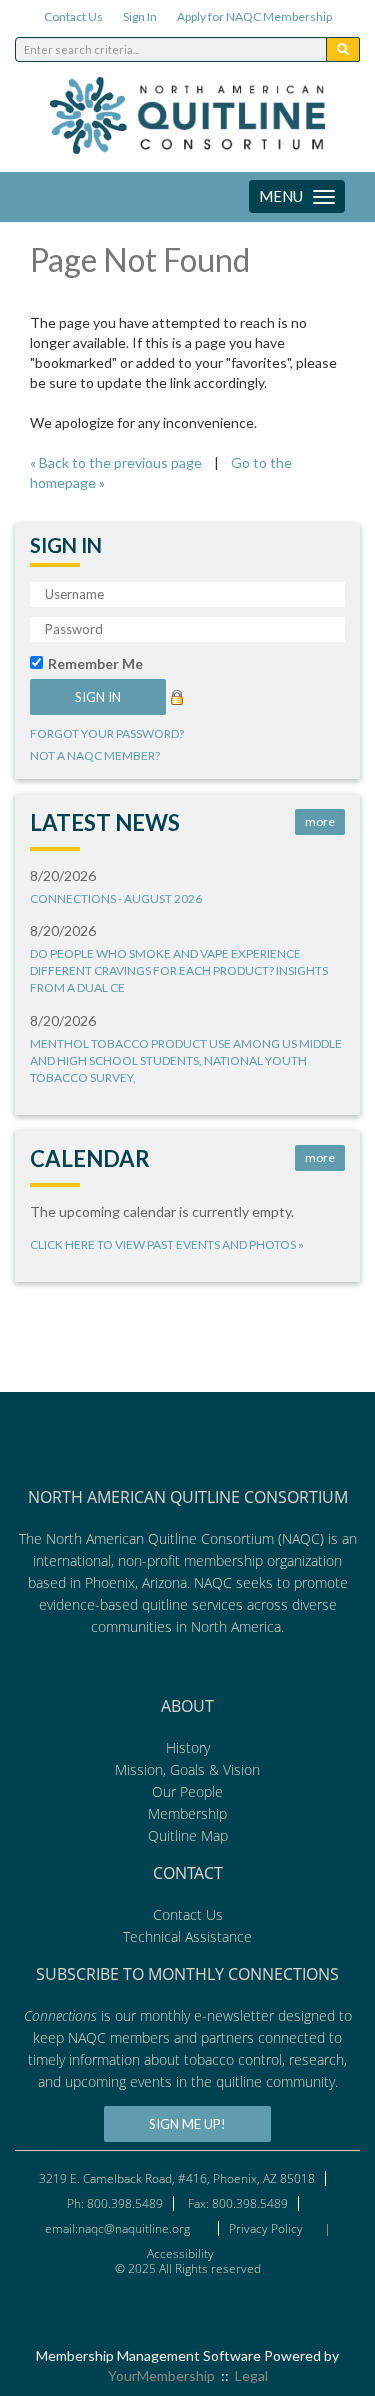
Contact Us (73, 16)
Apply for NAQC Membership (254, 16)
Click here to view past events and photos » (167, 1244)
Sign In (140, 16)
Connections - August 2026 (116, 898)
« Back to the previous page (116, 462)
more (320, 821)
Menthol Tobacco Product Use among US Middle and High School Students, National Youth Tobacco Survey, (186, 1060)
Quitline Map (188, 1835)
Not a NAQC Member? (95, 755)
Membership (187, 1813)
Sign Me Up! (187, 2124)
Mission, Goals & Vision (187, 1769)
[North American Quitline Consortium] (187, 1683)
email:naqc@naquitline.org (117, 2228)
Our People (187, 1791)
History (188, 1747)
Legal (251, 2375)
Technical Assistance (187, 1936)
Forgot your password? (107, 733)
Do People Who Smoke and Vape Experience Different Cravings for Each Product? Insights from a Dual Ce (179, 970)
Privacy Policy (266, 2228)
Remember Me (95, 663)
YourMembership (161, 2375)
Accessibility (182, 2253)
